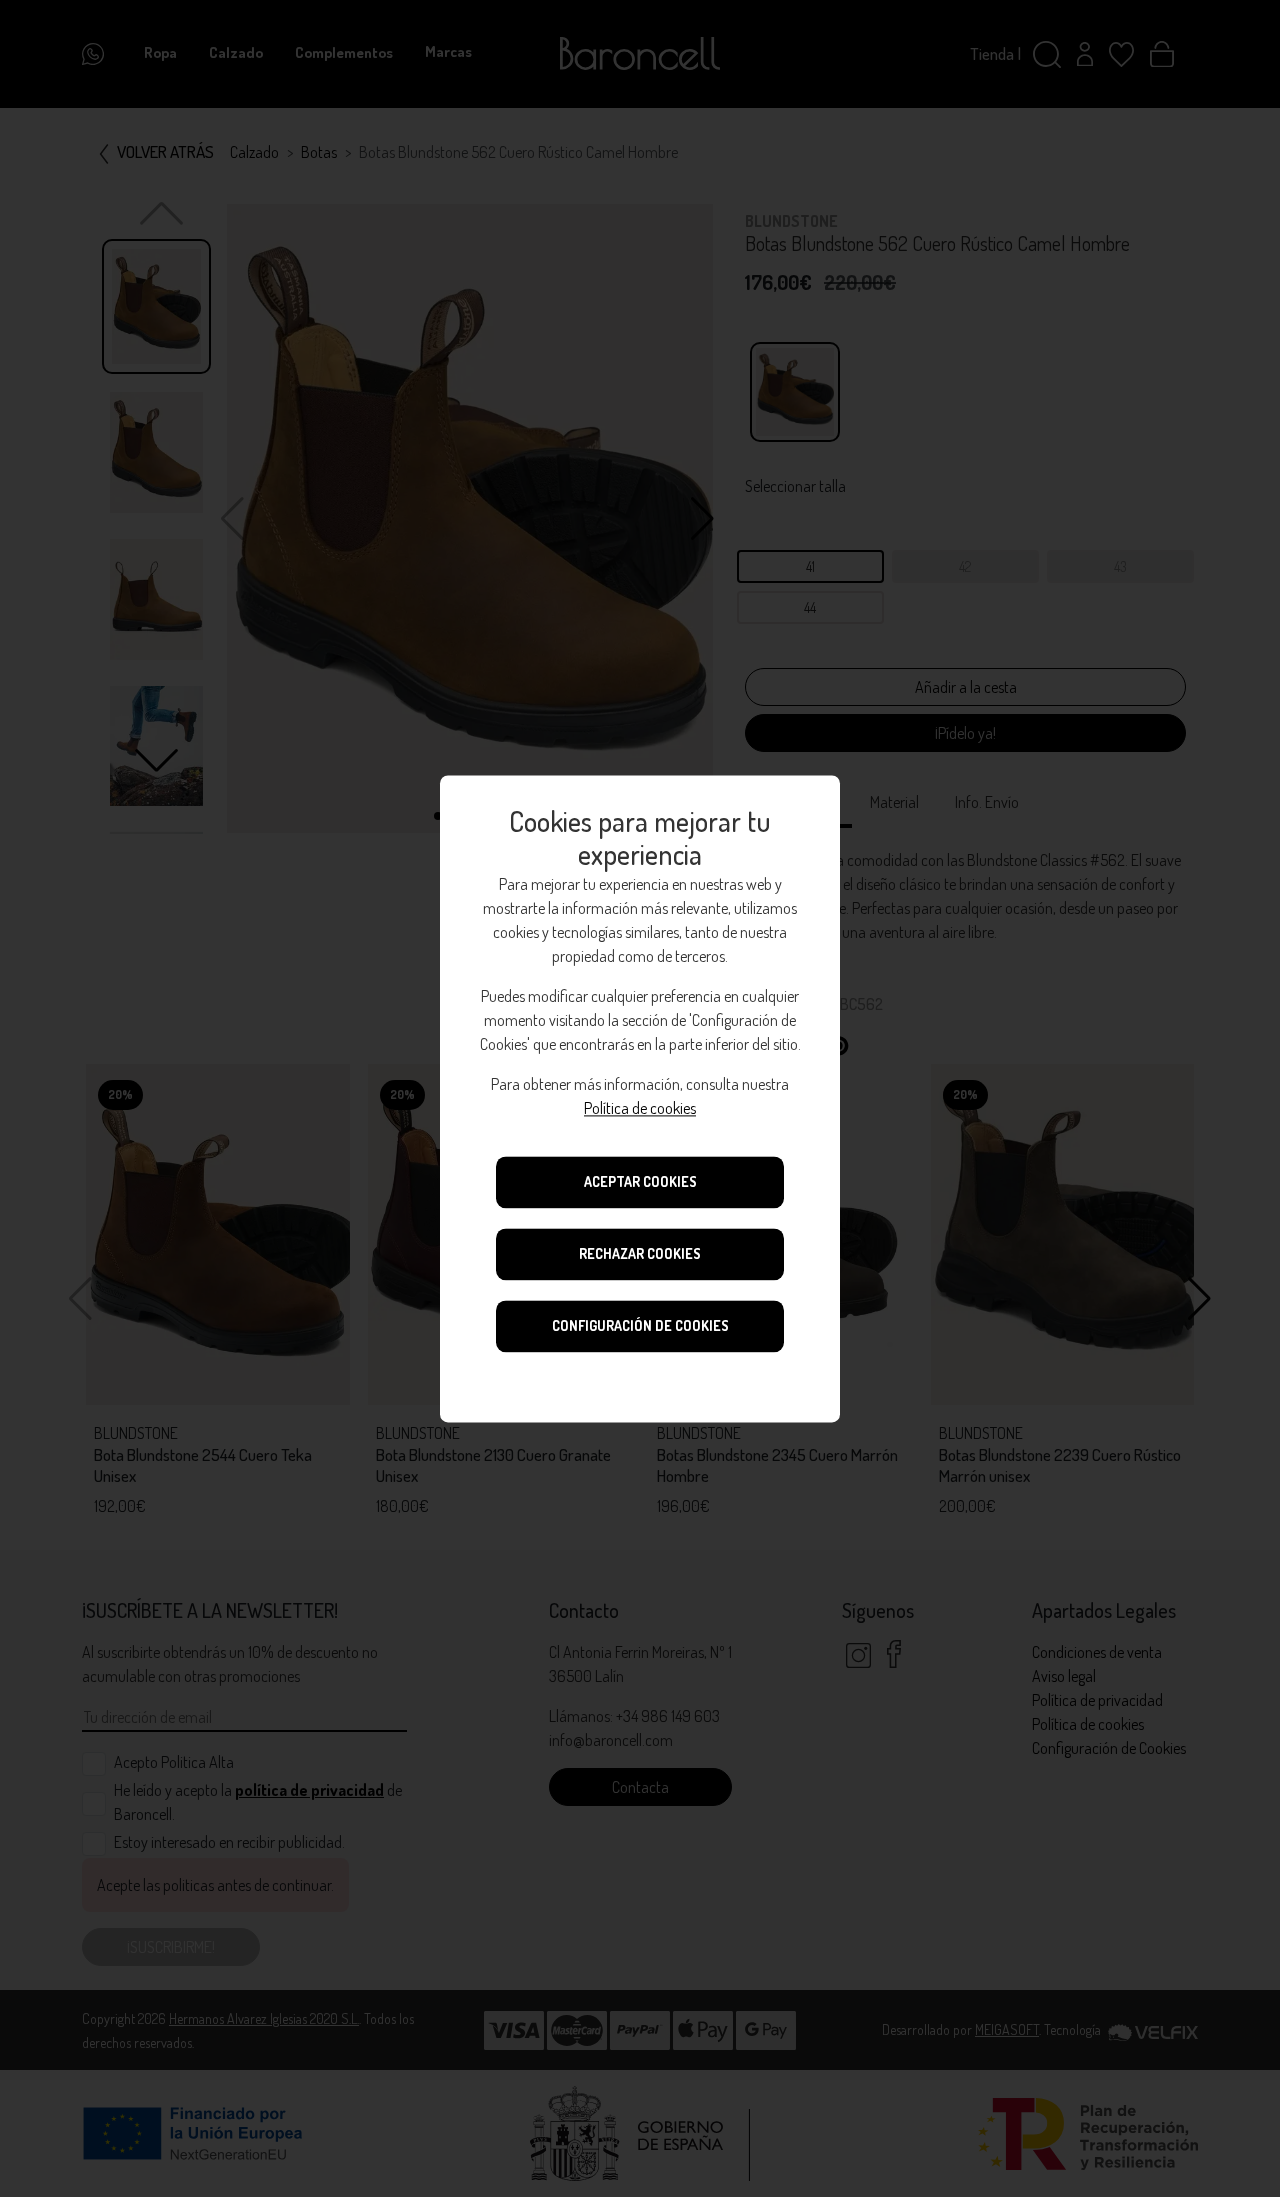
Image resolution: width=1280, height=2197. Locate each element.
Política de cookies (640, 1108)
